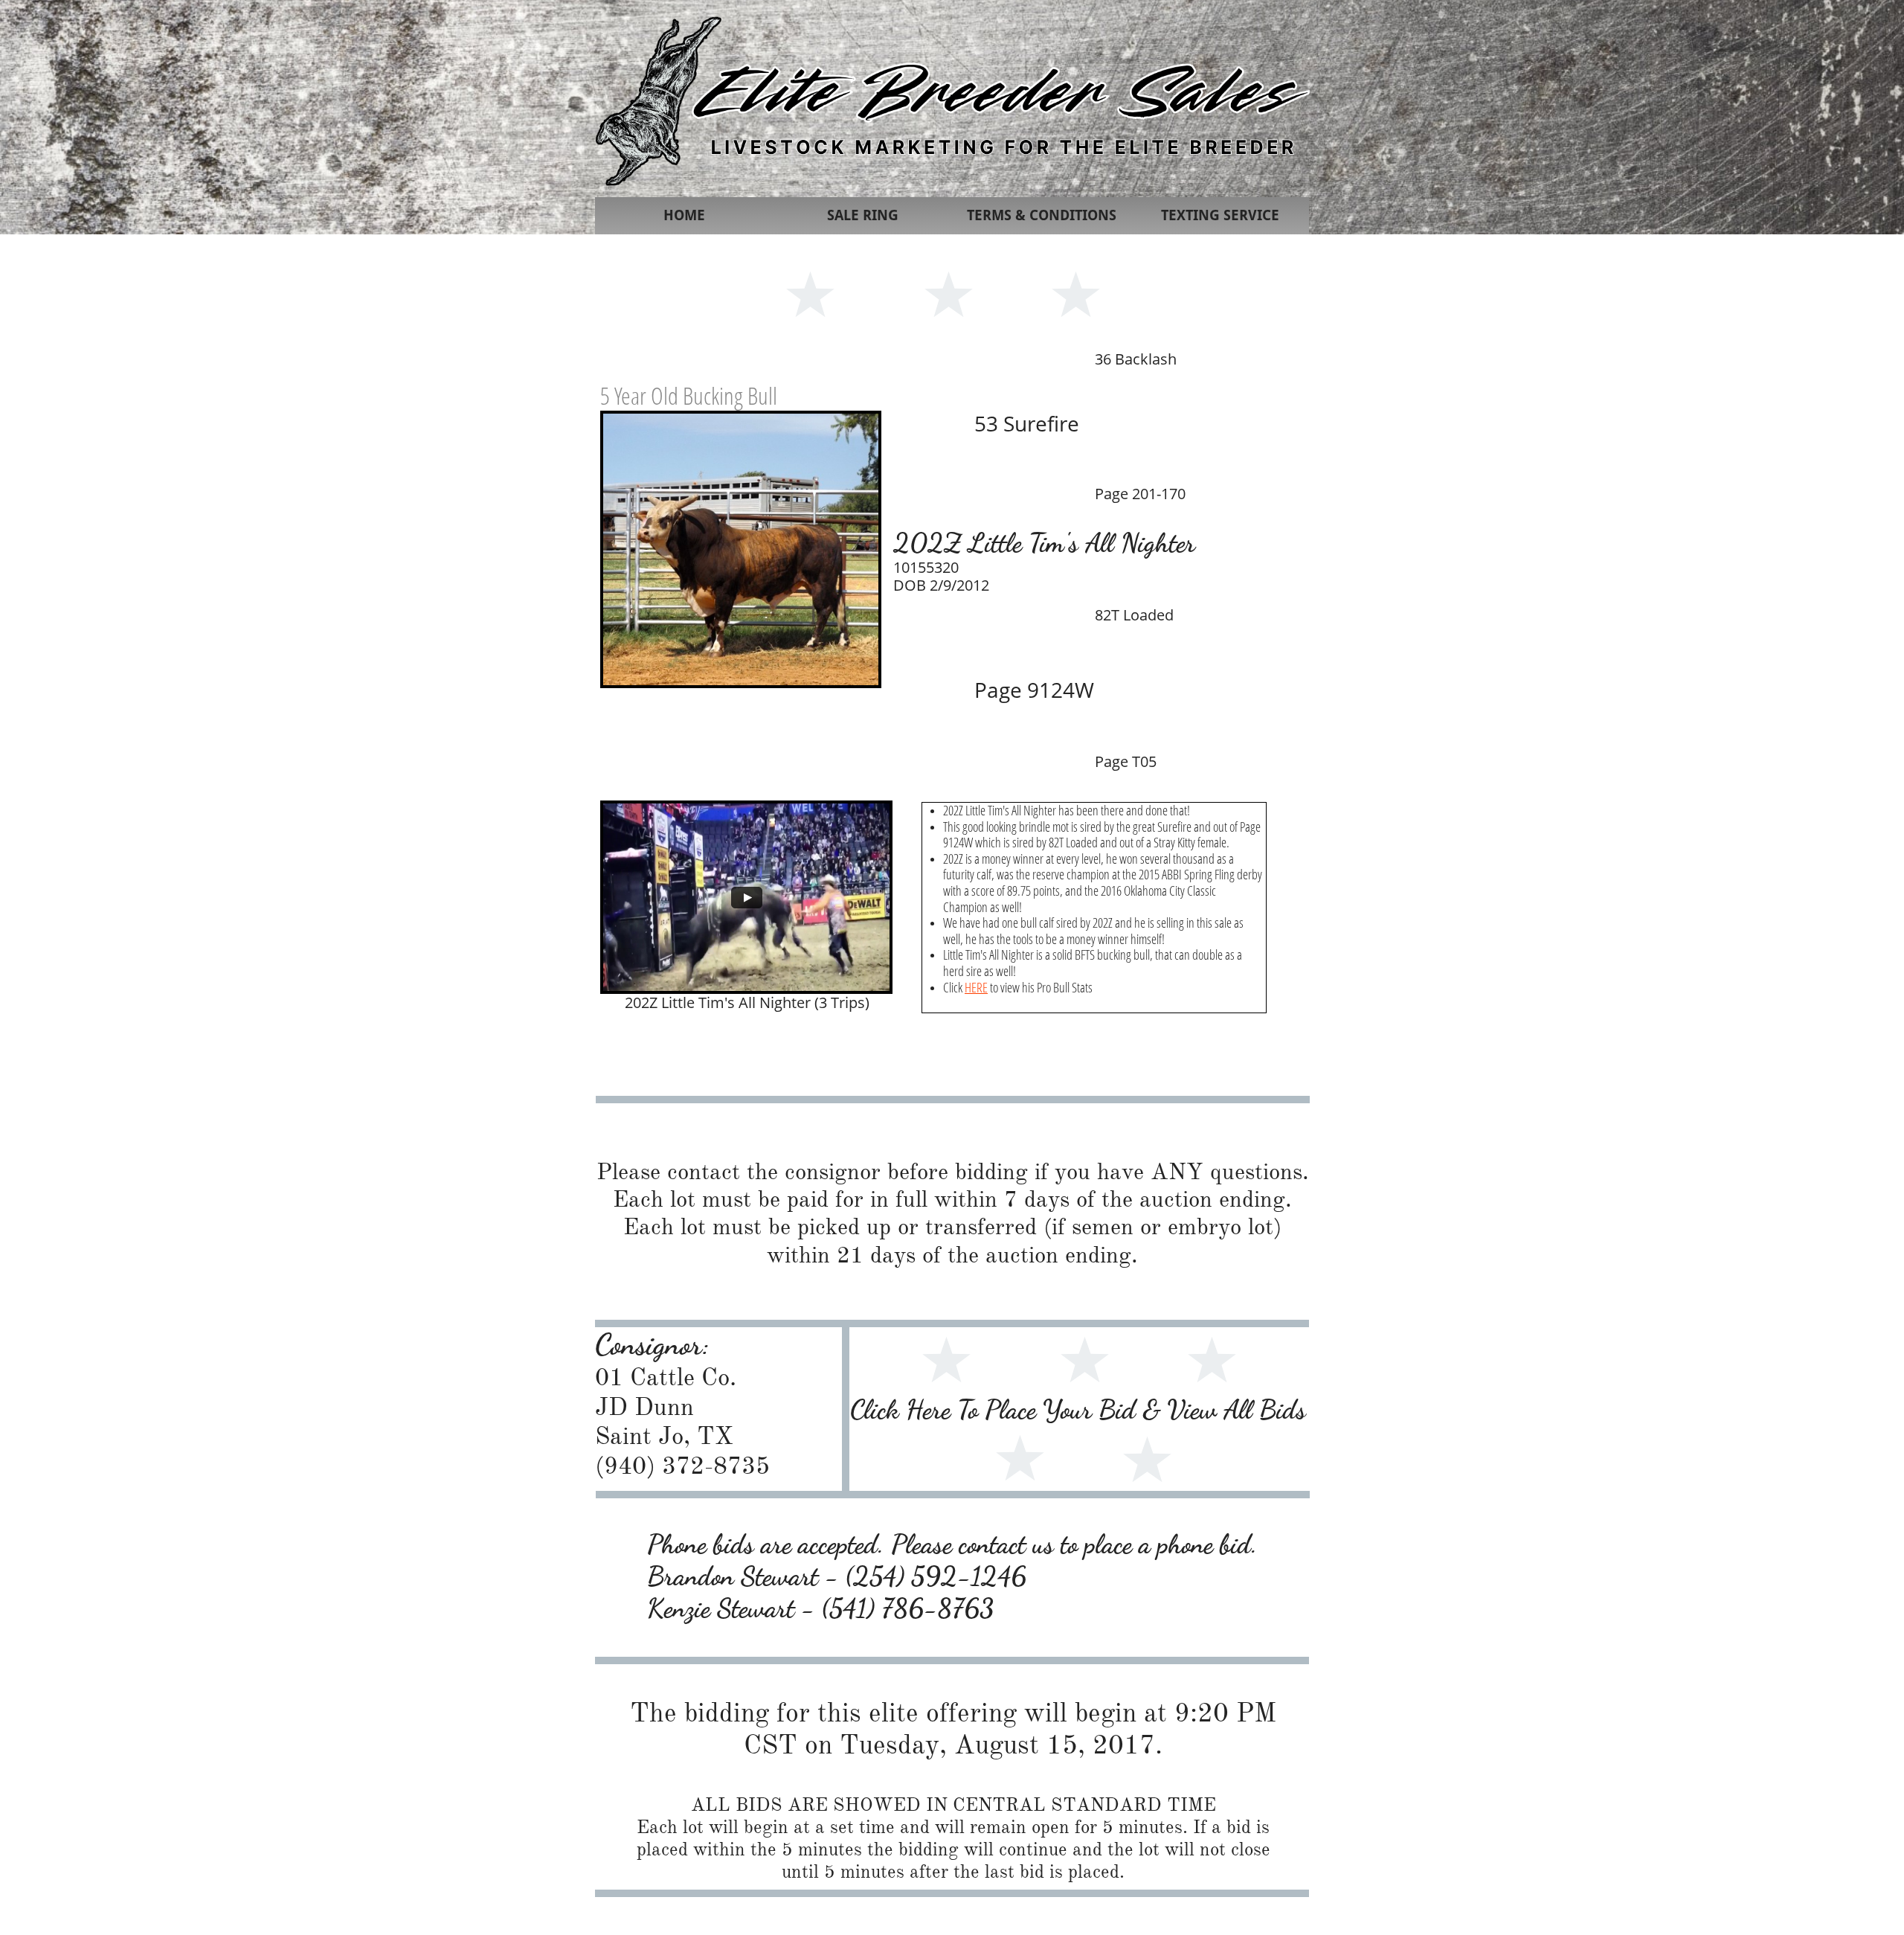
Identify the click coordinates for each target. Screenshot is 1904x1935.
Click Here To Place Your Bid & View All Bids (1078, 1409)
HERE (976, 987)
